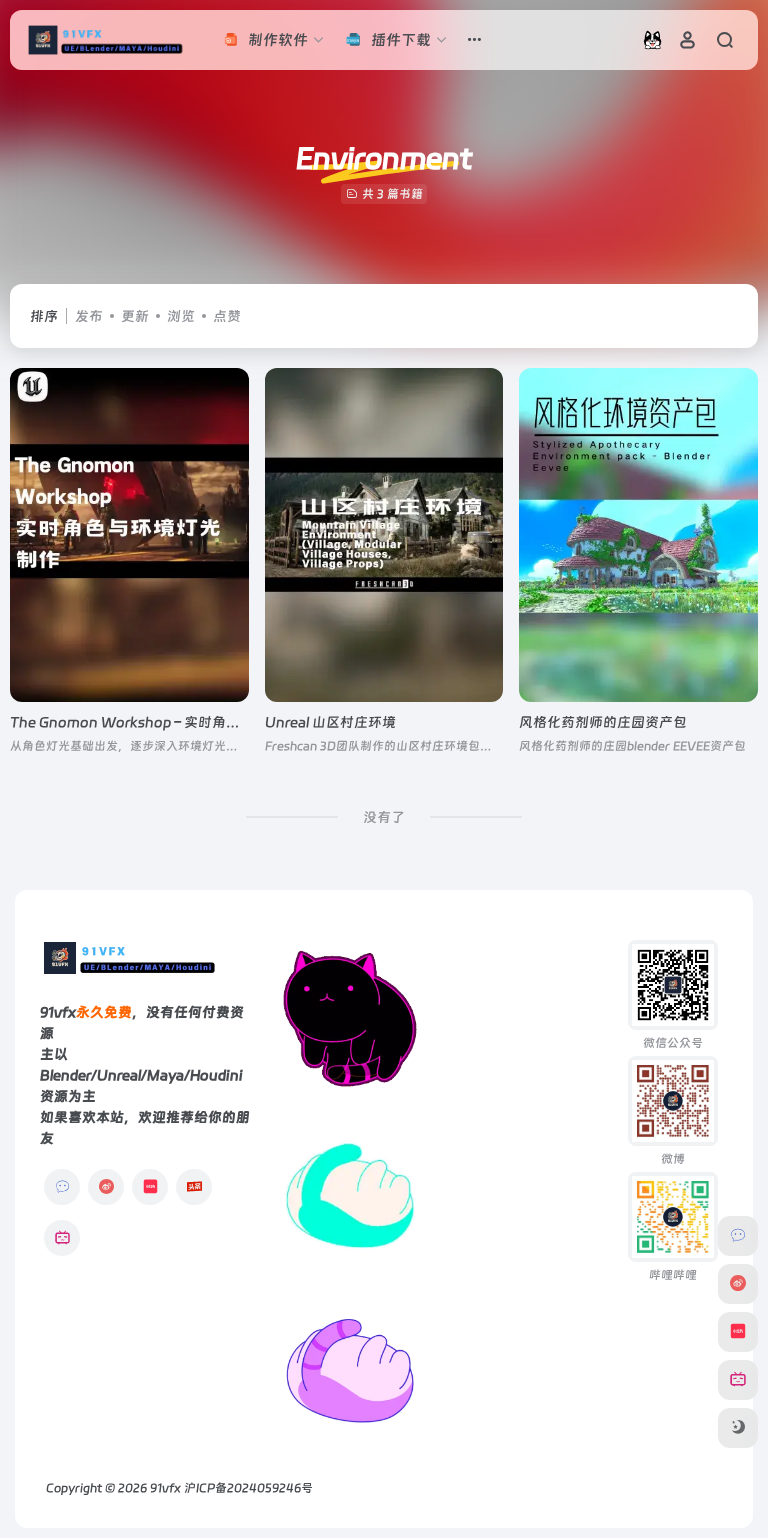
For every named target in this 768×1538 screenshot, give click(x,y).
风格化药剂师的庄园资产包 (603, 722)
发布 (89, 316)
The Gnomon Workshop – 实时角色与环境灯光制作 (174, 722)
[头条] (194, 1187)
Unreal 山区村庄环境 (330, 722)
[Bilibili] (62, 1238)
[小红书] (150, 1187)
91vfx (165, 1488)
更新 (135, 316)
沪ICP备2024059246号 (248, 1488)
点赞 (227, 316)
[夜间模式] (738, 1428)
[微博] (106, 1187)
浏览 (181, 316)
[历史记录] (652, 39)
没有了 (384, 817)
